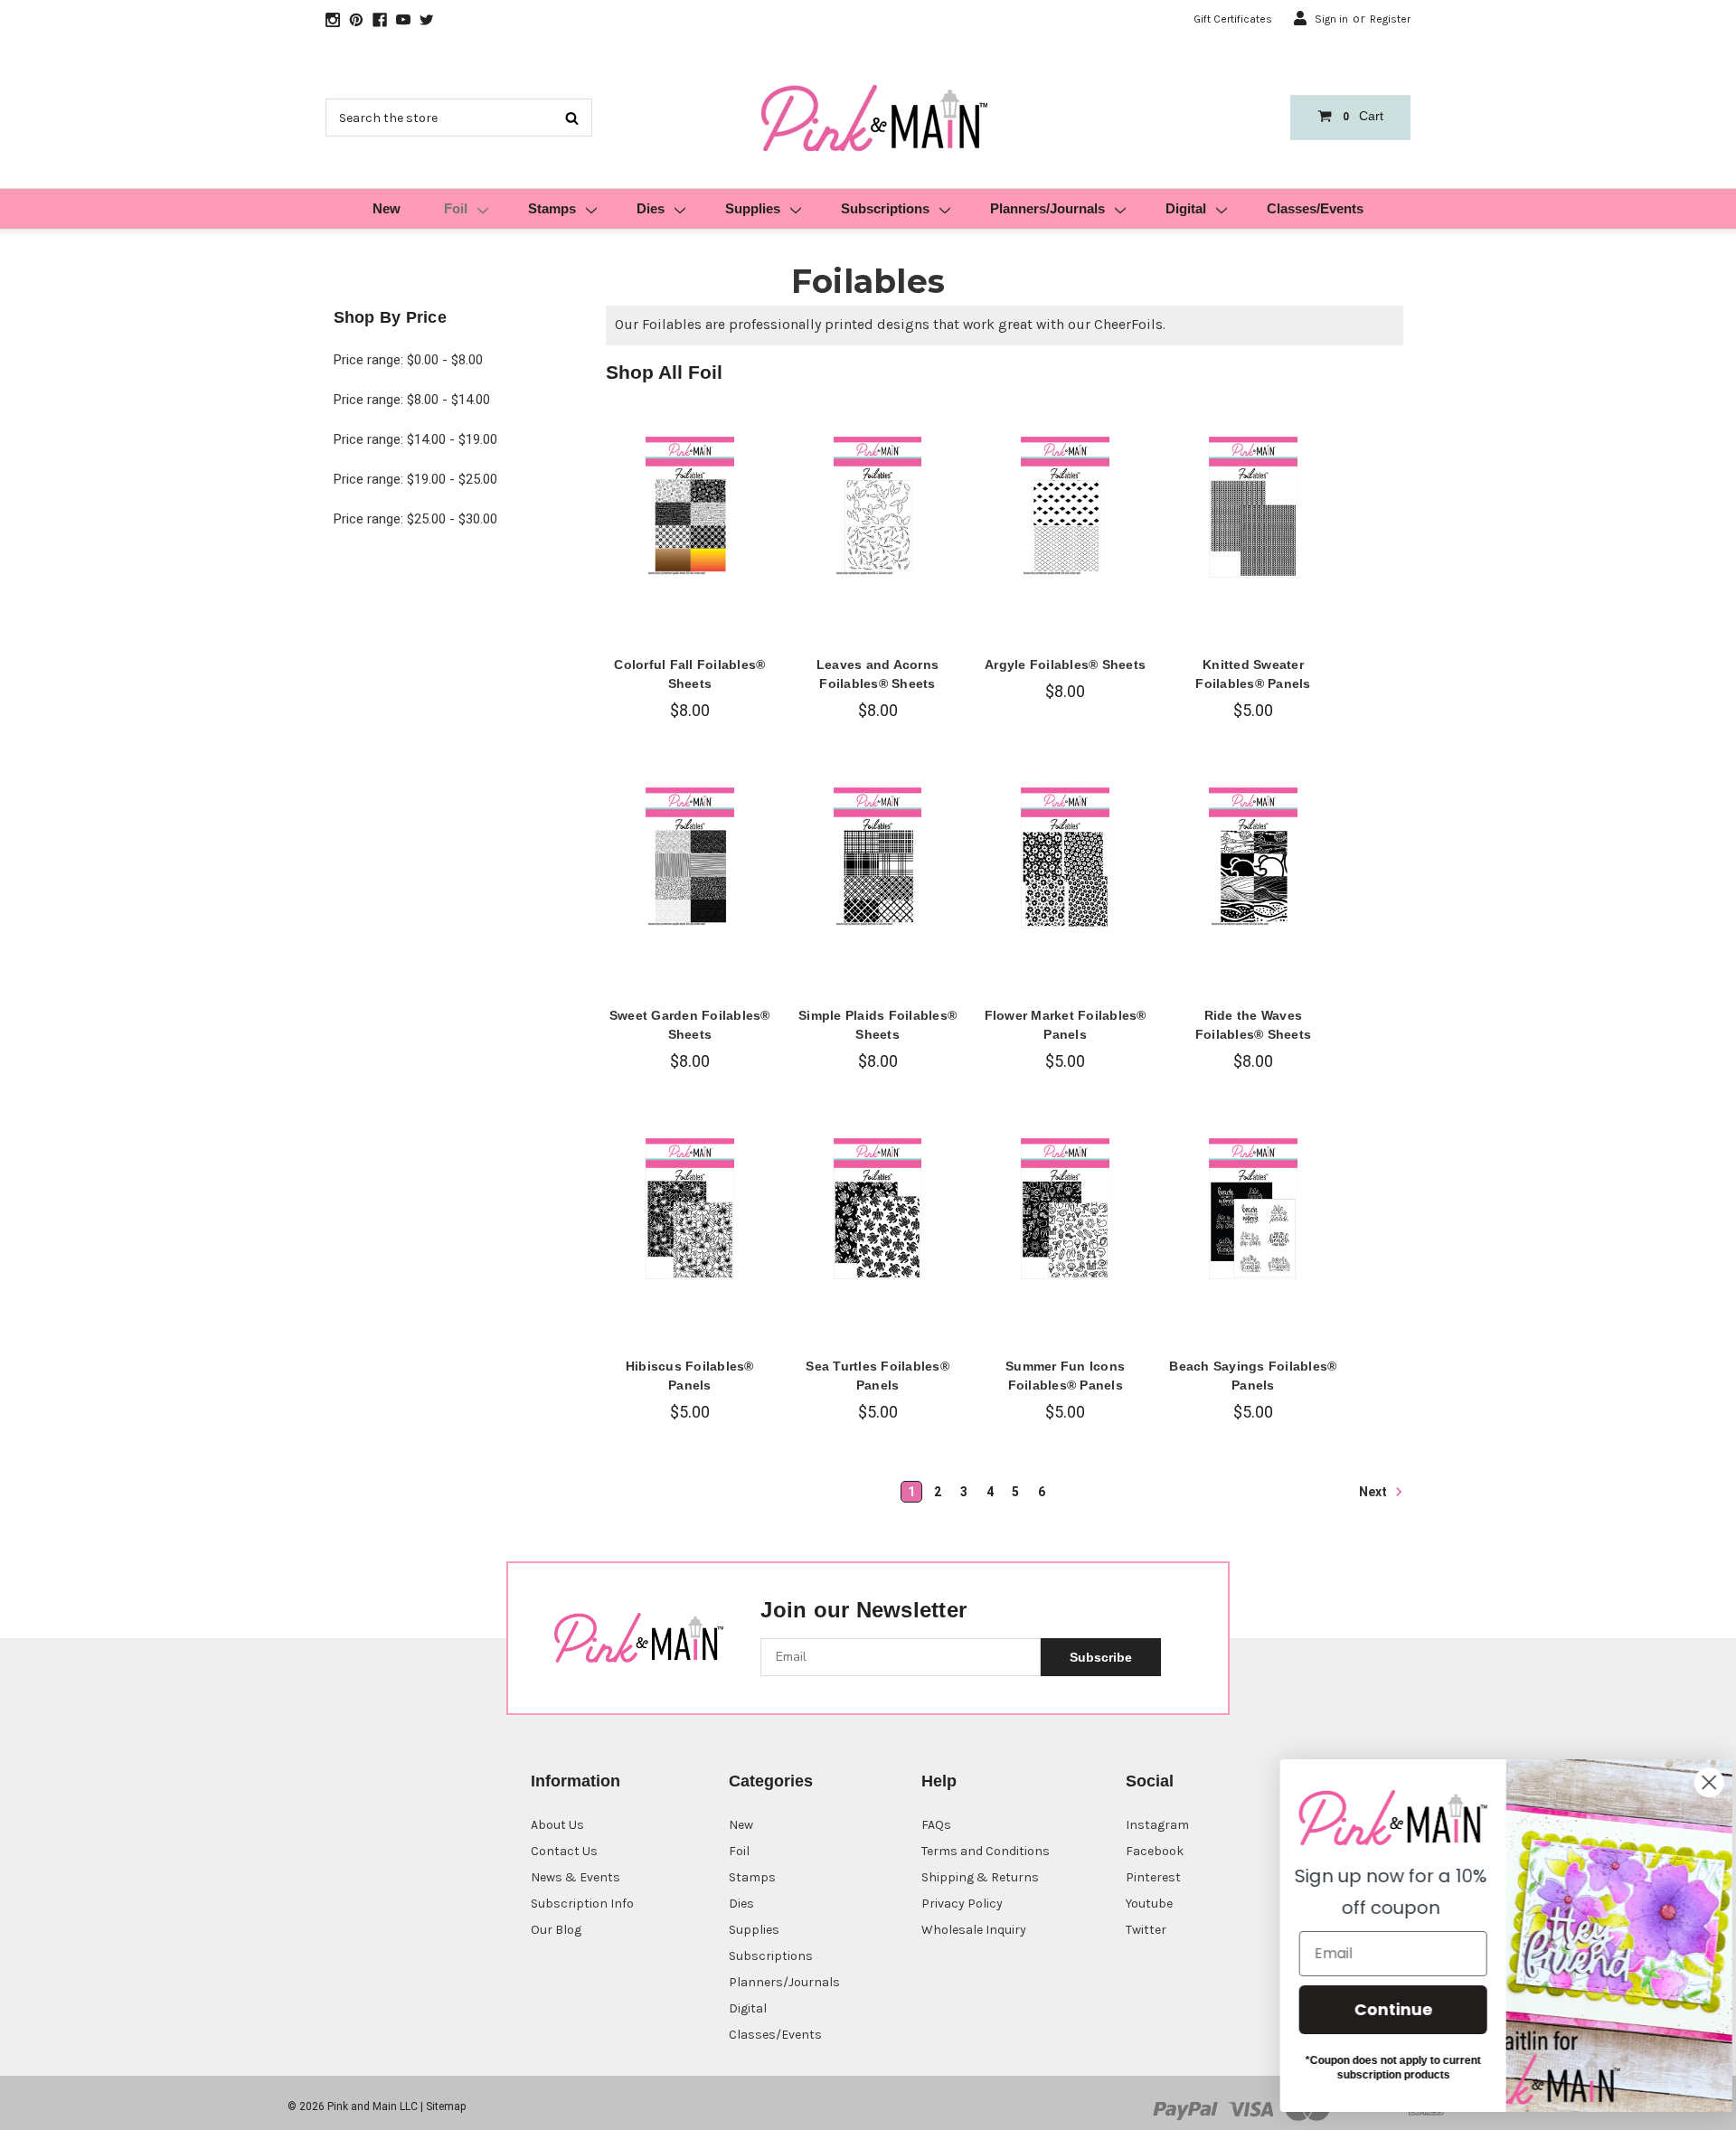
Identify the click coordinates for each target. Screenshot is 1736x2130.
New (387, 208)
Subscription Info (582, 1904)
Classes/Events (1315, 208)
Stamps (552, 208)
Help (939, 1781)
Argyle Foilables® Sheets (1065, 664)
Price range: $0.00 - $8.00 (408, 360)
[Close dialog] (1695, 1782)
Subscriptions (885, 208)
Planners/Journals (1047, 208)
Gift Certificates (1233, 19)
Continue (1379, 2009)
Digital (1186, 208)
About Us (557, 1825)
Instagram (1157, 1825)
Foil (456, 208)
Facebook (1155, 1851)
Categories (771, 1781)
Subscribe (1101, 1657)
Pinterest (1153, 1877)
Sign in (1331, 19)
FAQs (936, 1825)
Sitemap (446, 2106)
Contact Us (564, 1851)
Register (1390, 19)
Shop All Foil (664, 372)
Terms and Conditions (986, 1851)
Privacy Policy (962, 1904)
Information (576, 1781)
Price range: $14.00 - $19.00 (415, 439)
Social (1150, 1781)
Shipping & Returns (980, 1877)
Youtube (1149, 1904)
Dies (651, 208)
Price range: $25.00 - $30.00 (415, 519)
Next (1374, 1491)
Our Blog (556, 1930)
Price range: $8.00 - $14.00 (412, 400)
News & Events (576, 1877)
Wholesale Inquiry (974, 1930)
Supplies (753, 208)
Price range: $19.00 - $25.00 (415, 479)
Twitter (1146, 1930)
